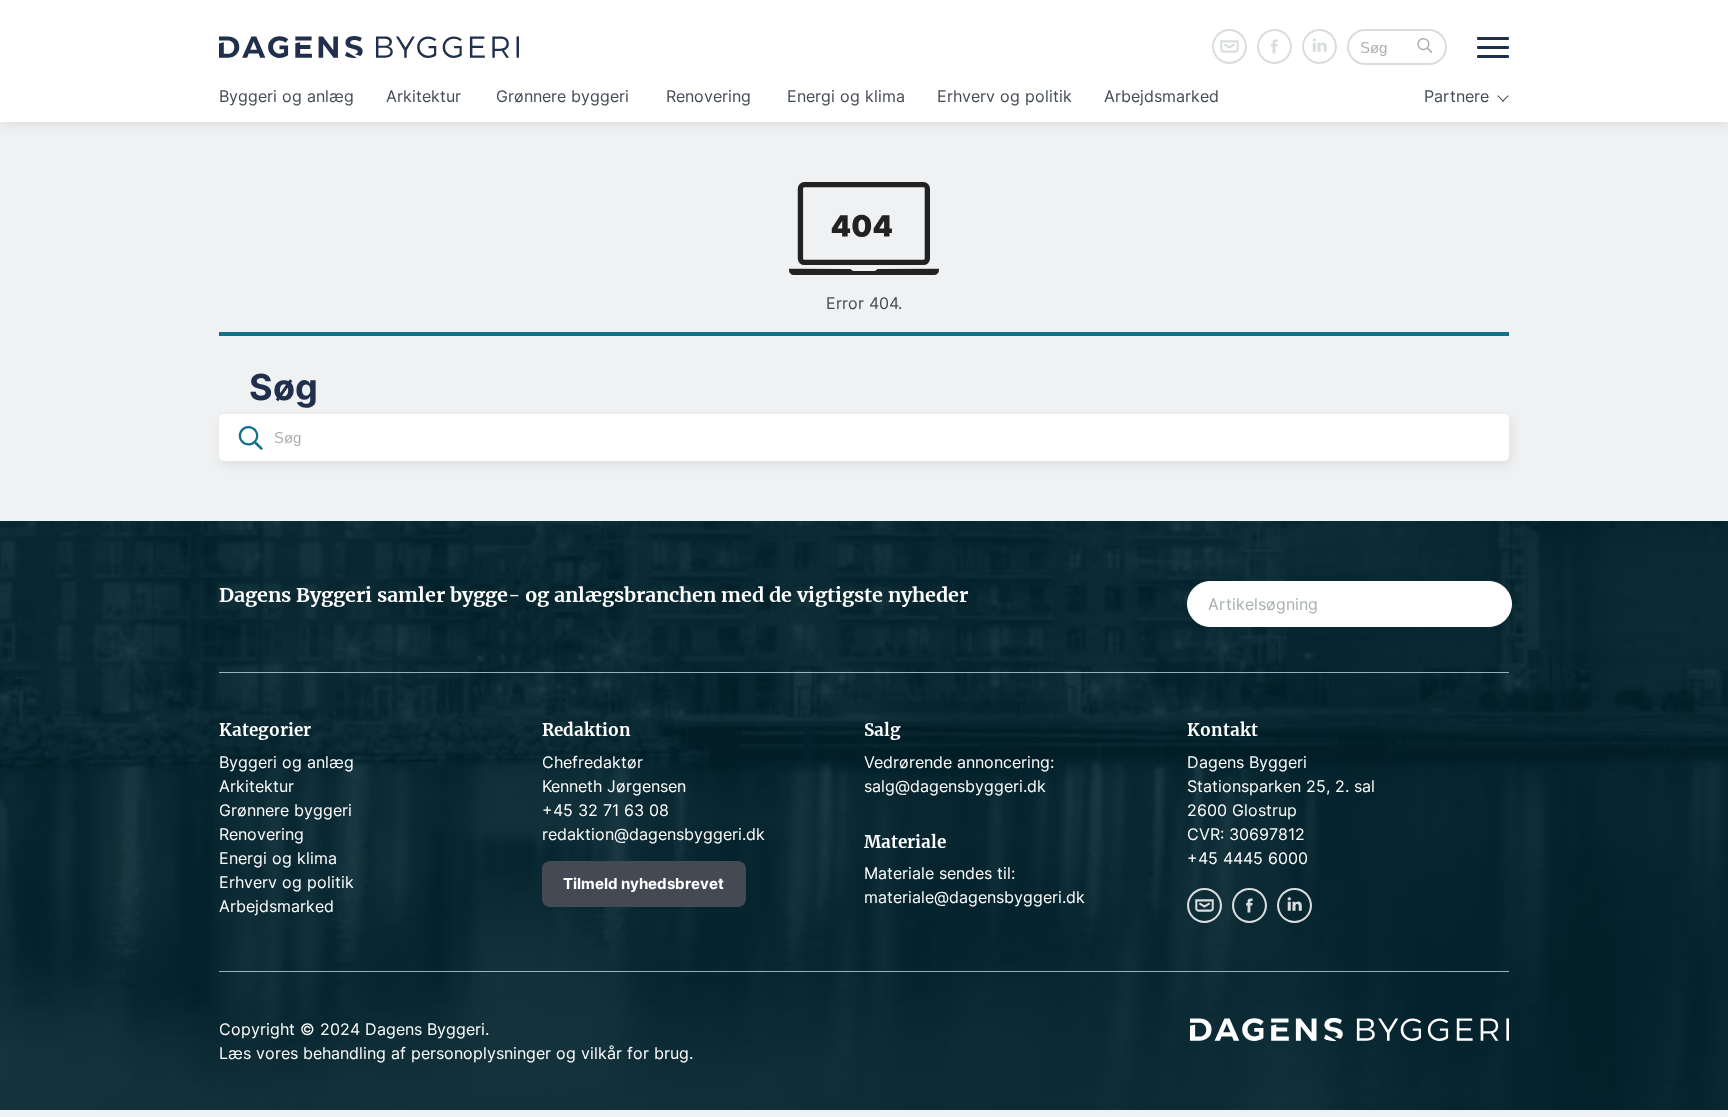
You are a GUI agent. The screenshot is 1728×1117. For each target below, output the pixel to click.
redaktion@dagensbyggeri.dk (653, 834)
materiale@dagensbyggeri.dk (974, 897)
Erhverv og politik (1004, 96)
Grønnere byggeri (562, 96)
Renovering (708, 96)
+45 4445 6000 (1247, 858)
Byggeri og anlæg (286, 96)
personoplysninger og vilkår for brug (550, 1053)
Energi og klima (846, 96)
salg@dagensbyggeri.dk (955, 786)
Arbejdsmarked (1161, 96)
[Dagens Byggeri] (369, 47)
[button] (1425, 47)
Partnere (1456, 96)
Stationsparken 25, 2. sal (1281, 786)
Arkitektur (423, 96)
